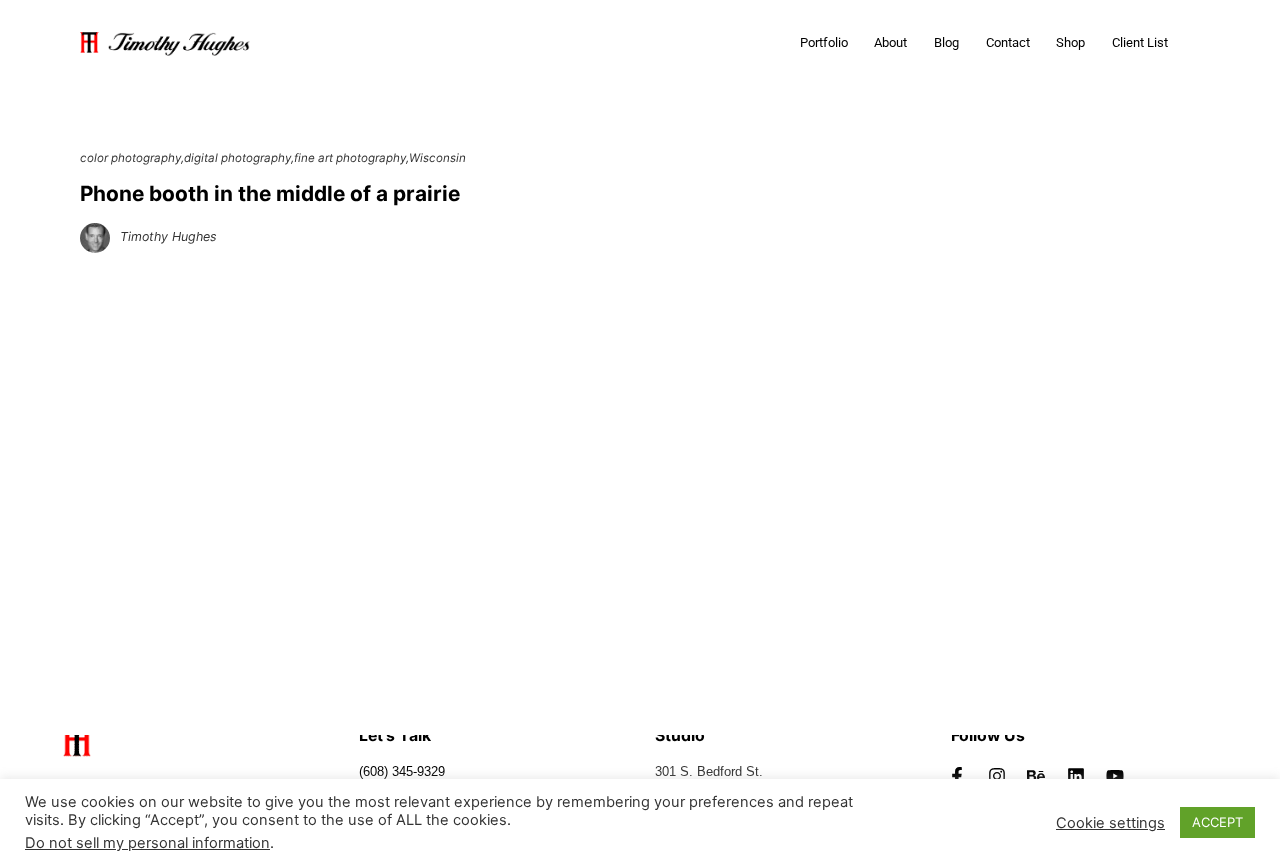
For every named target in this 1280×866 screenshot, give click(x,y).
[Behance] (1036, 776)
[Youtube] (1116, 776)
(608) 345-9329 (402, 772)
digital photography (237, 158)
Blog (946, 42)
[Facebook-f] (957, 776)
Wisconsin (437, 158)
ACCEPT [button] (1217, 822)
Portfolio (824, 42)
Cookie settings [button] (1110, 823)
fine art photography (350, 158)
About (890, 42)
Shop (1070, 42)
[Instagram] (997, 776)
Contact (1008, 42)
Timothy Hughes (168, 236)
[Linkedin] (1076, 776)
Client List (1140, 42)
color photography (130, 158)
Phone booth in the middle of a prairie (270, 193)
